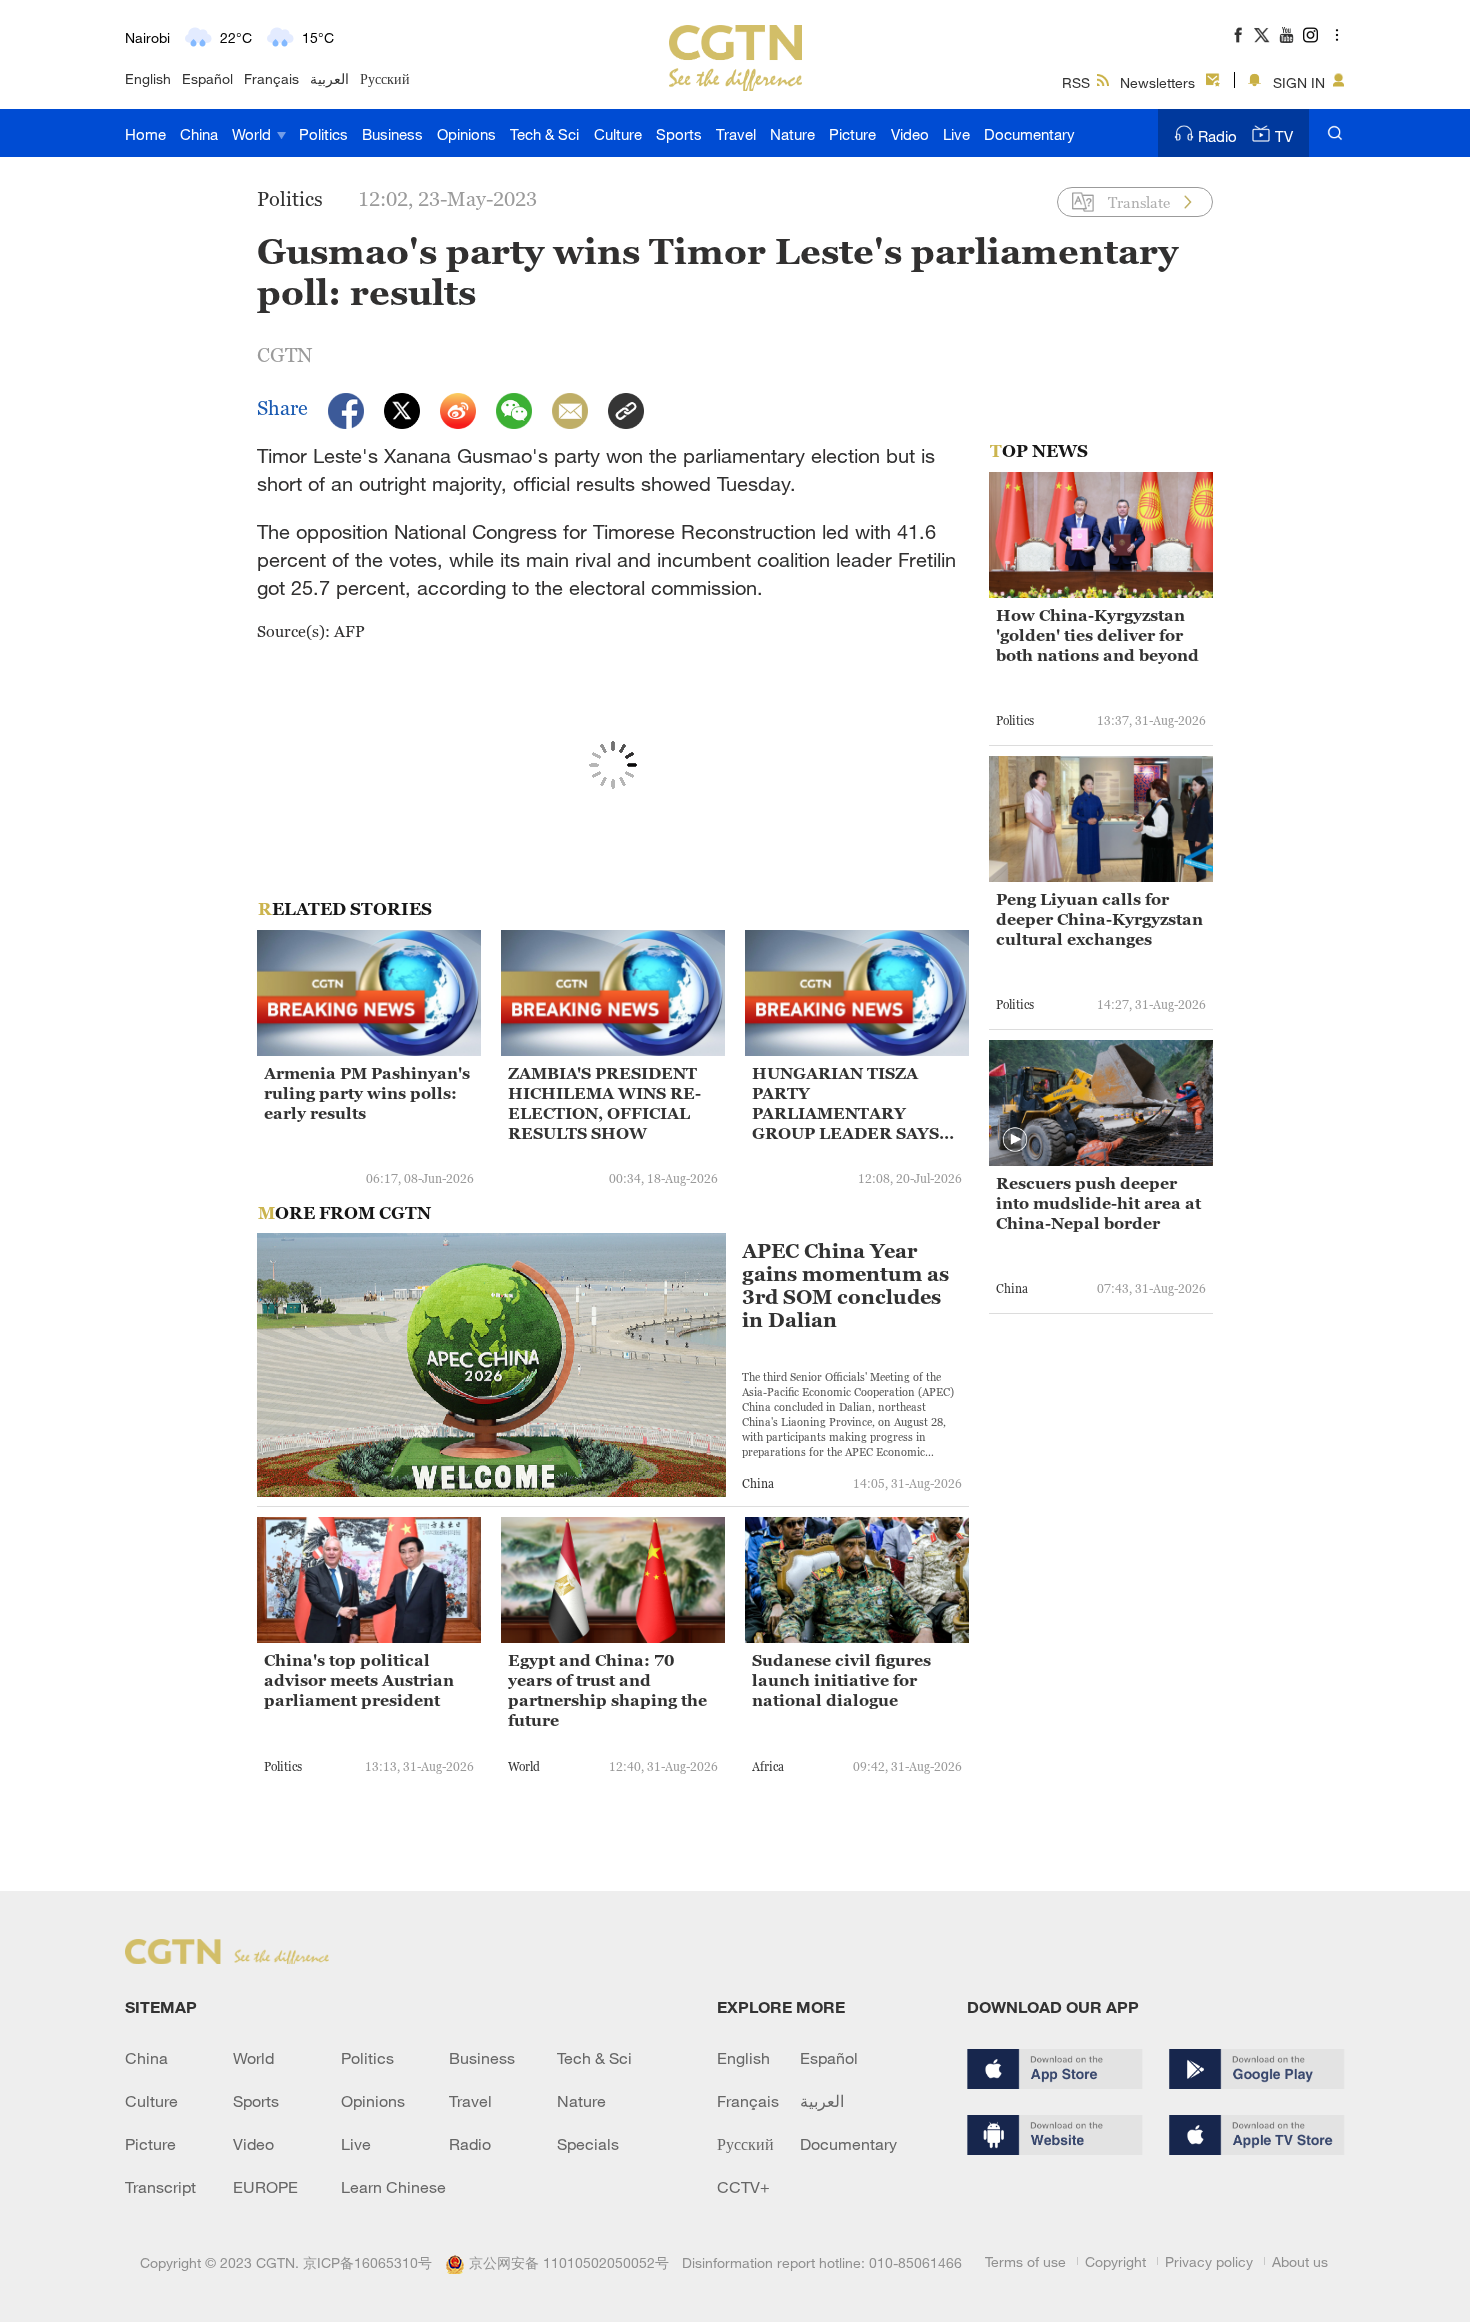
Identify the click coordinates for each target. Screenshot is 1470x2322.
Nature (792, 134)
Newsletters (1157, 82)
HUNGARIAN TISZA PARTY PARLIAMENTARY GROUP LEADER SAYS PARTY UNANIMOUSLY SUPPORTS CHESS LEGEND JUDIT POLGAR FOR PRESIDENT (856, 1103)
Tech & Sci (544, 134)
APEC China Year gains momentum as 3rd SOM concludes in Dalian (845, 1286)
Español (207, 78)
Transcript (160, 2187)
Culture (618, 134)
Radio (1217, 136)
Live (956, 134)
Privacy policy (1209, 2261)
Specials (588, 2144)
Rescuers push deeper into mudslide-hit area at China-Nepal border (1098, 1203)
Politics (323, 134)
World (253, 134)
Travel (736, 134)
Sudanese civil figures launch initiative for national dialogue (841, 1680)
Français (271, 78)
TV (1284, 136)
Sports (679, 134)
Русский (385, 78)
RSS (1076, 82)
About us (1300, 2261)
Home (145, 134)
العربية (329, 78)
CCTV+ (743, 2187)
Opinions (466, 134)
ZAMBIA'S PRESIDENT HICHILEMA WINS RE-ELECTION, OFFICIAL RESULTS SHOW (604, 1103)
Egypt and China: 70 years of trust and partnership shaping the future (607, 1690)
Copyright (1115, 2261)
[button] (1015, 1140)
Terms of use (1025, 2261)
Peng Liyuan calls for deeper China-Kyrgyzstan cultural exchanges (1099, 919)
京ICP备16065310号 (367, 2262)
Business (392, 134)
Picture (852, 134)
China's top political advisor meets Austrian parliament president (359, 1680)
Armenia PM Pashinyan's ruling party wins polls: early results (367, 1093)
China (199, 134)
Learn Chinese (393, 2187)
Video (910, 134)
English (148, 78)
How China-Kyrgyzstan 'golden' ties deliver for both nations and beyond (1097, 635)
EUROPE (265, 2187)
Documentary (1029, 134)
